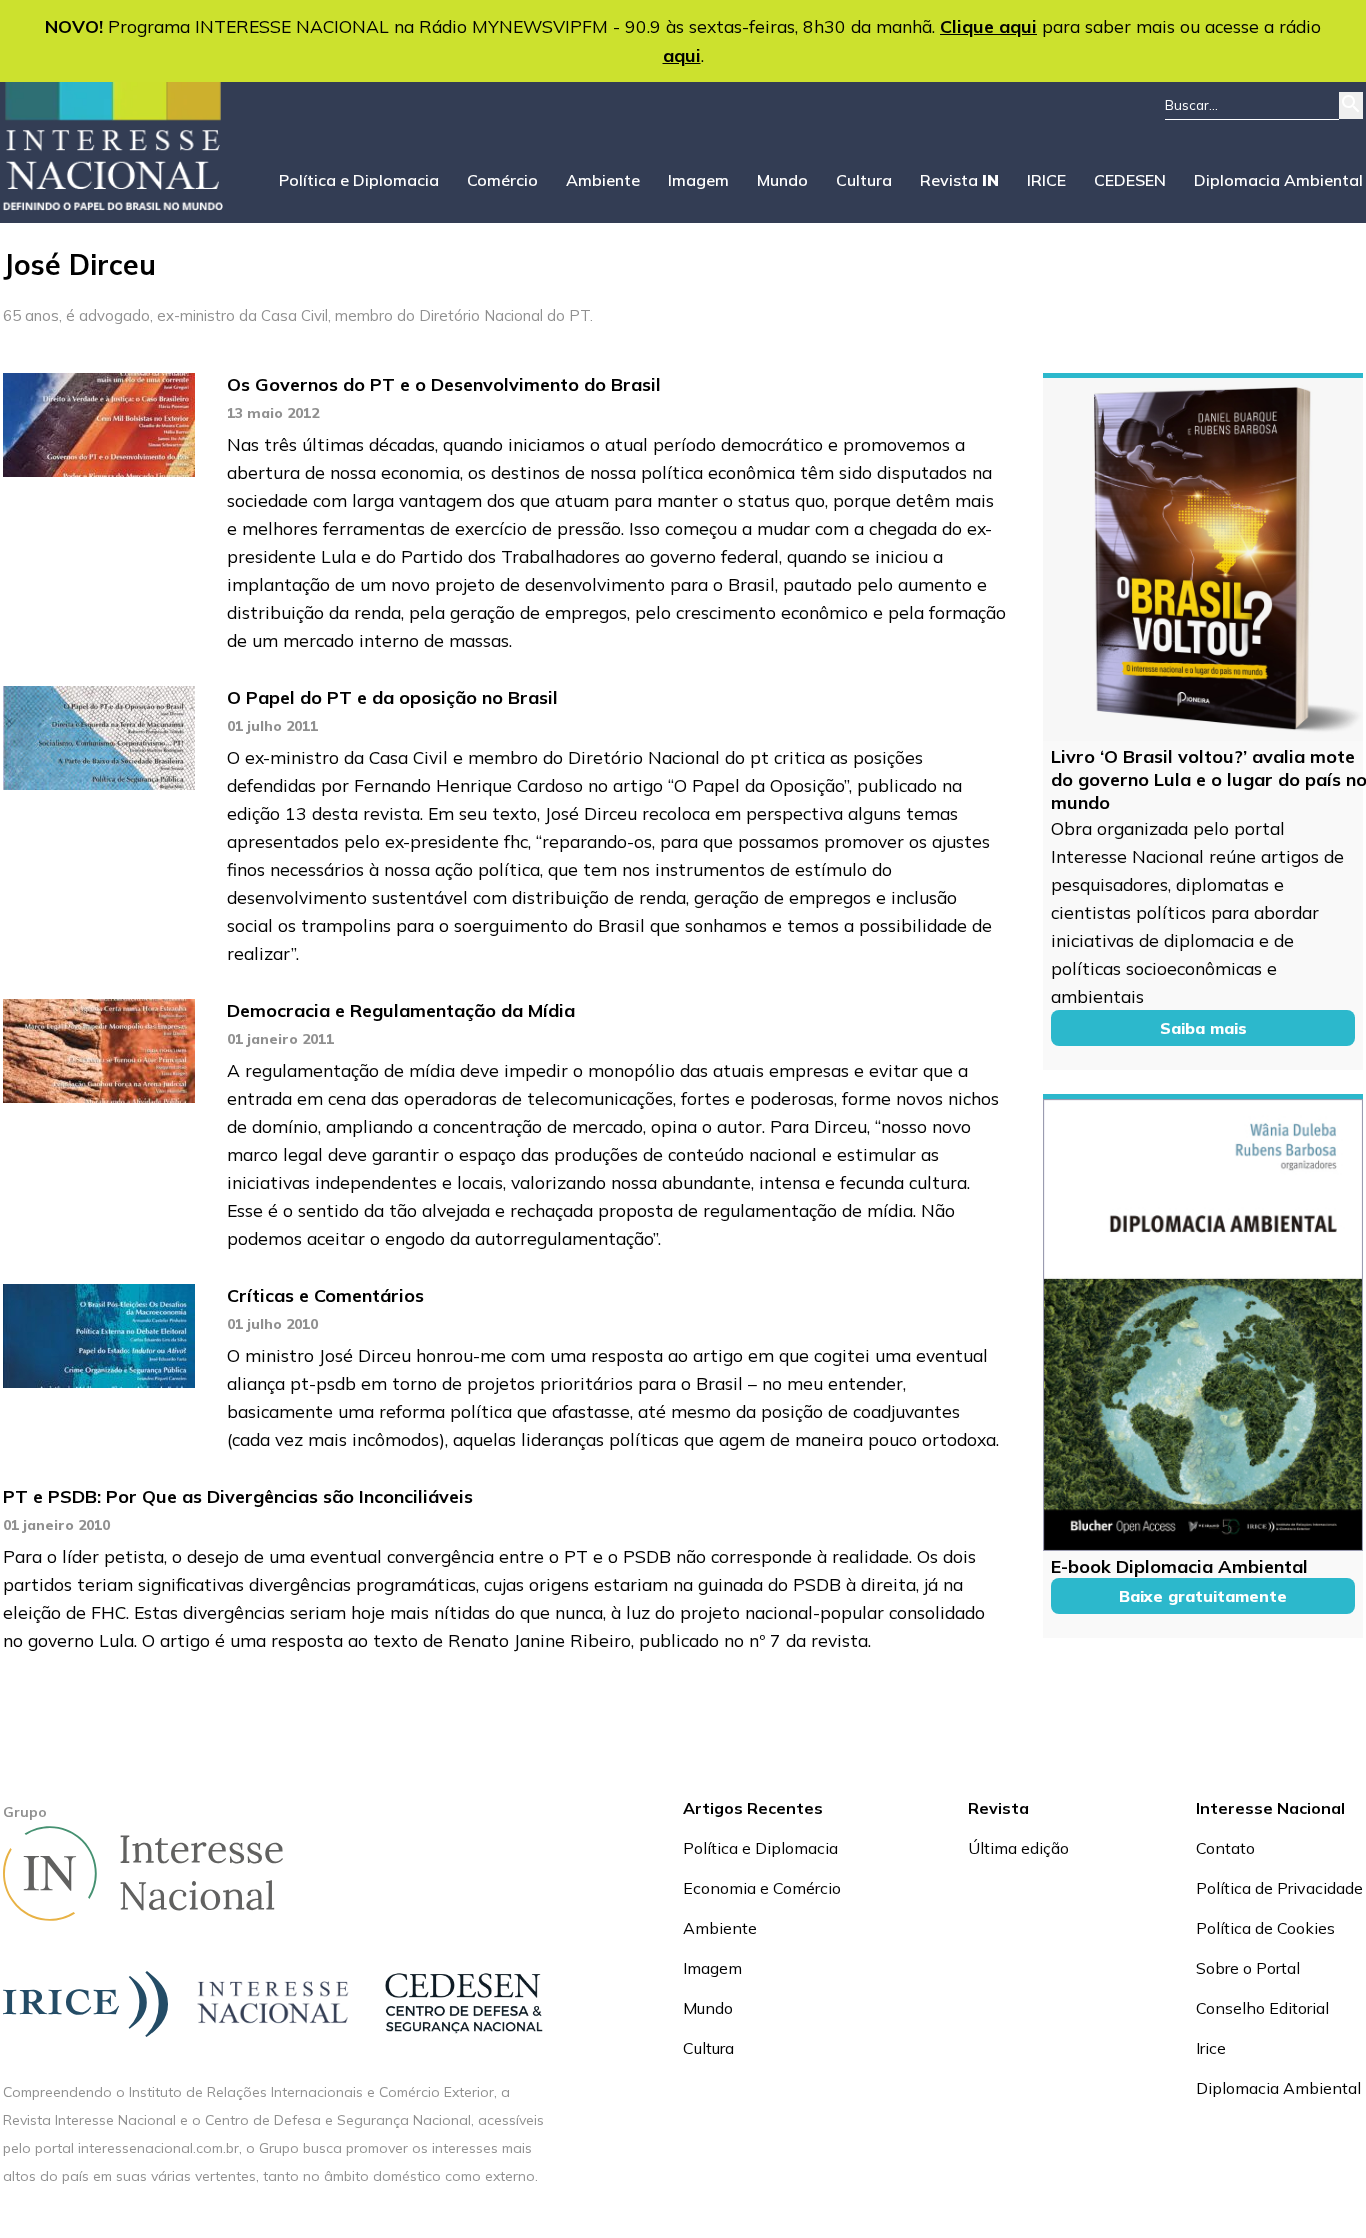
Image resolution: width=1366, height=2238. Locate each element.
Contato (1225, 1848)
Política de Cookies (1265, 1928)
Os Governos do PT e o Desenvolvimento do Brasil (444, 384)
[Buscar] (1351, 105)
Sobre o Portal (1248, 1968)
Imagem (698, 180)
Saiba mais (1203, 1028)
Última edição (1018, 1848)
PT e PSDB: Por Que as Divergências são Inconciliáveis (238, 1496)
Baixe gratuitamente (1203, 1596)
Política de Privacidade (1279, 1888)
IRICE (1046, 180)
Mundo (782, 180)
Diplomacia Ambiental (1278, 180)
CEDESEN (1130, 180)
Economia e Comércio (762, 1888)
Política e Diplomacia (359, 180)
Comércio (502, 180)
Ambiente (603, 180)
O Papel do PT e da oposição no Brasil (392, 697)
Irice (1211, 2048)
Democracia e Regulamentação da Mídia (401, 1010)
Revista (959, 180)
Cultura (864, 180)
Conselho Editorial (1262, 2008)
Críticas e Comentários (325, 1295)
